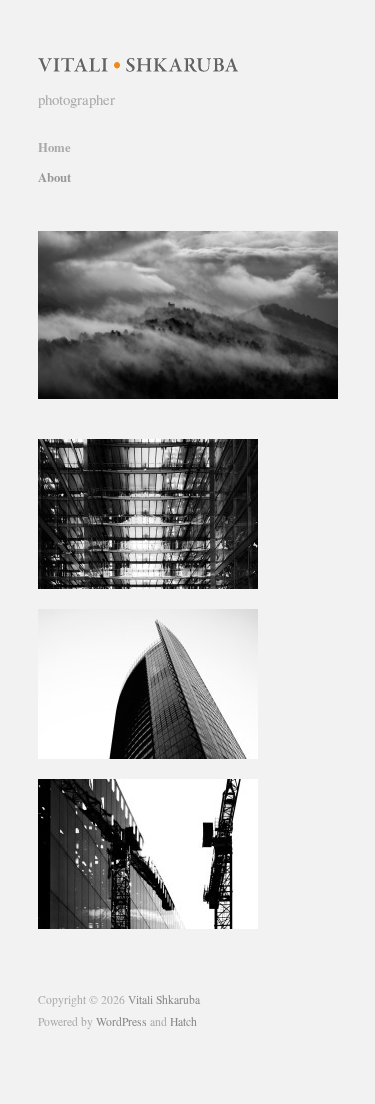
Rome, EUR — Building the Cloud (150, 900)
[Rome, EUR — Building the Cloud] (148, 852)
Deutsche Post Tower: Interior (162, 569)
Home (54, 147)
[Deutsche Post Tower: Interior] (148, 512)
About (54, 177)
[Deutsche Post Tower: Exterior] (148, 682)
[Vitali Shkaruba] (138, 59)
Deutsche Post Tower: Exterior (160, 739)
